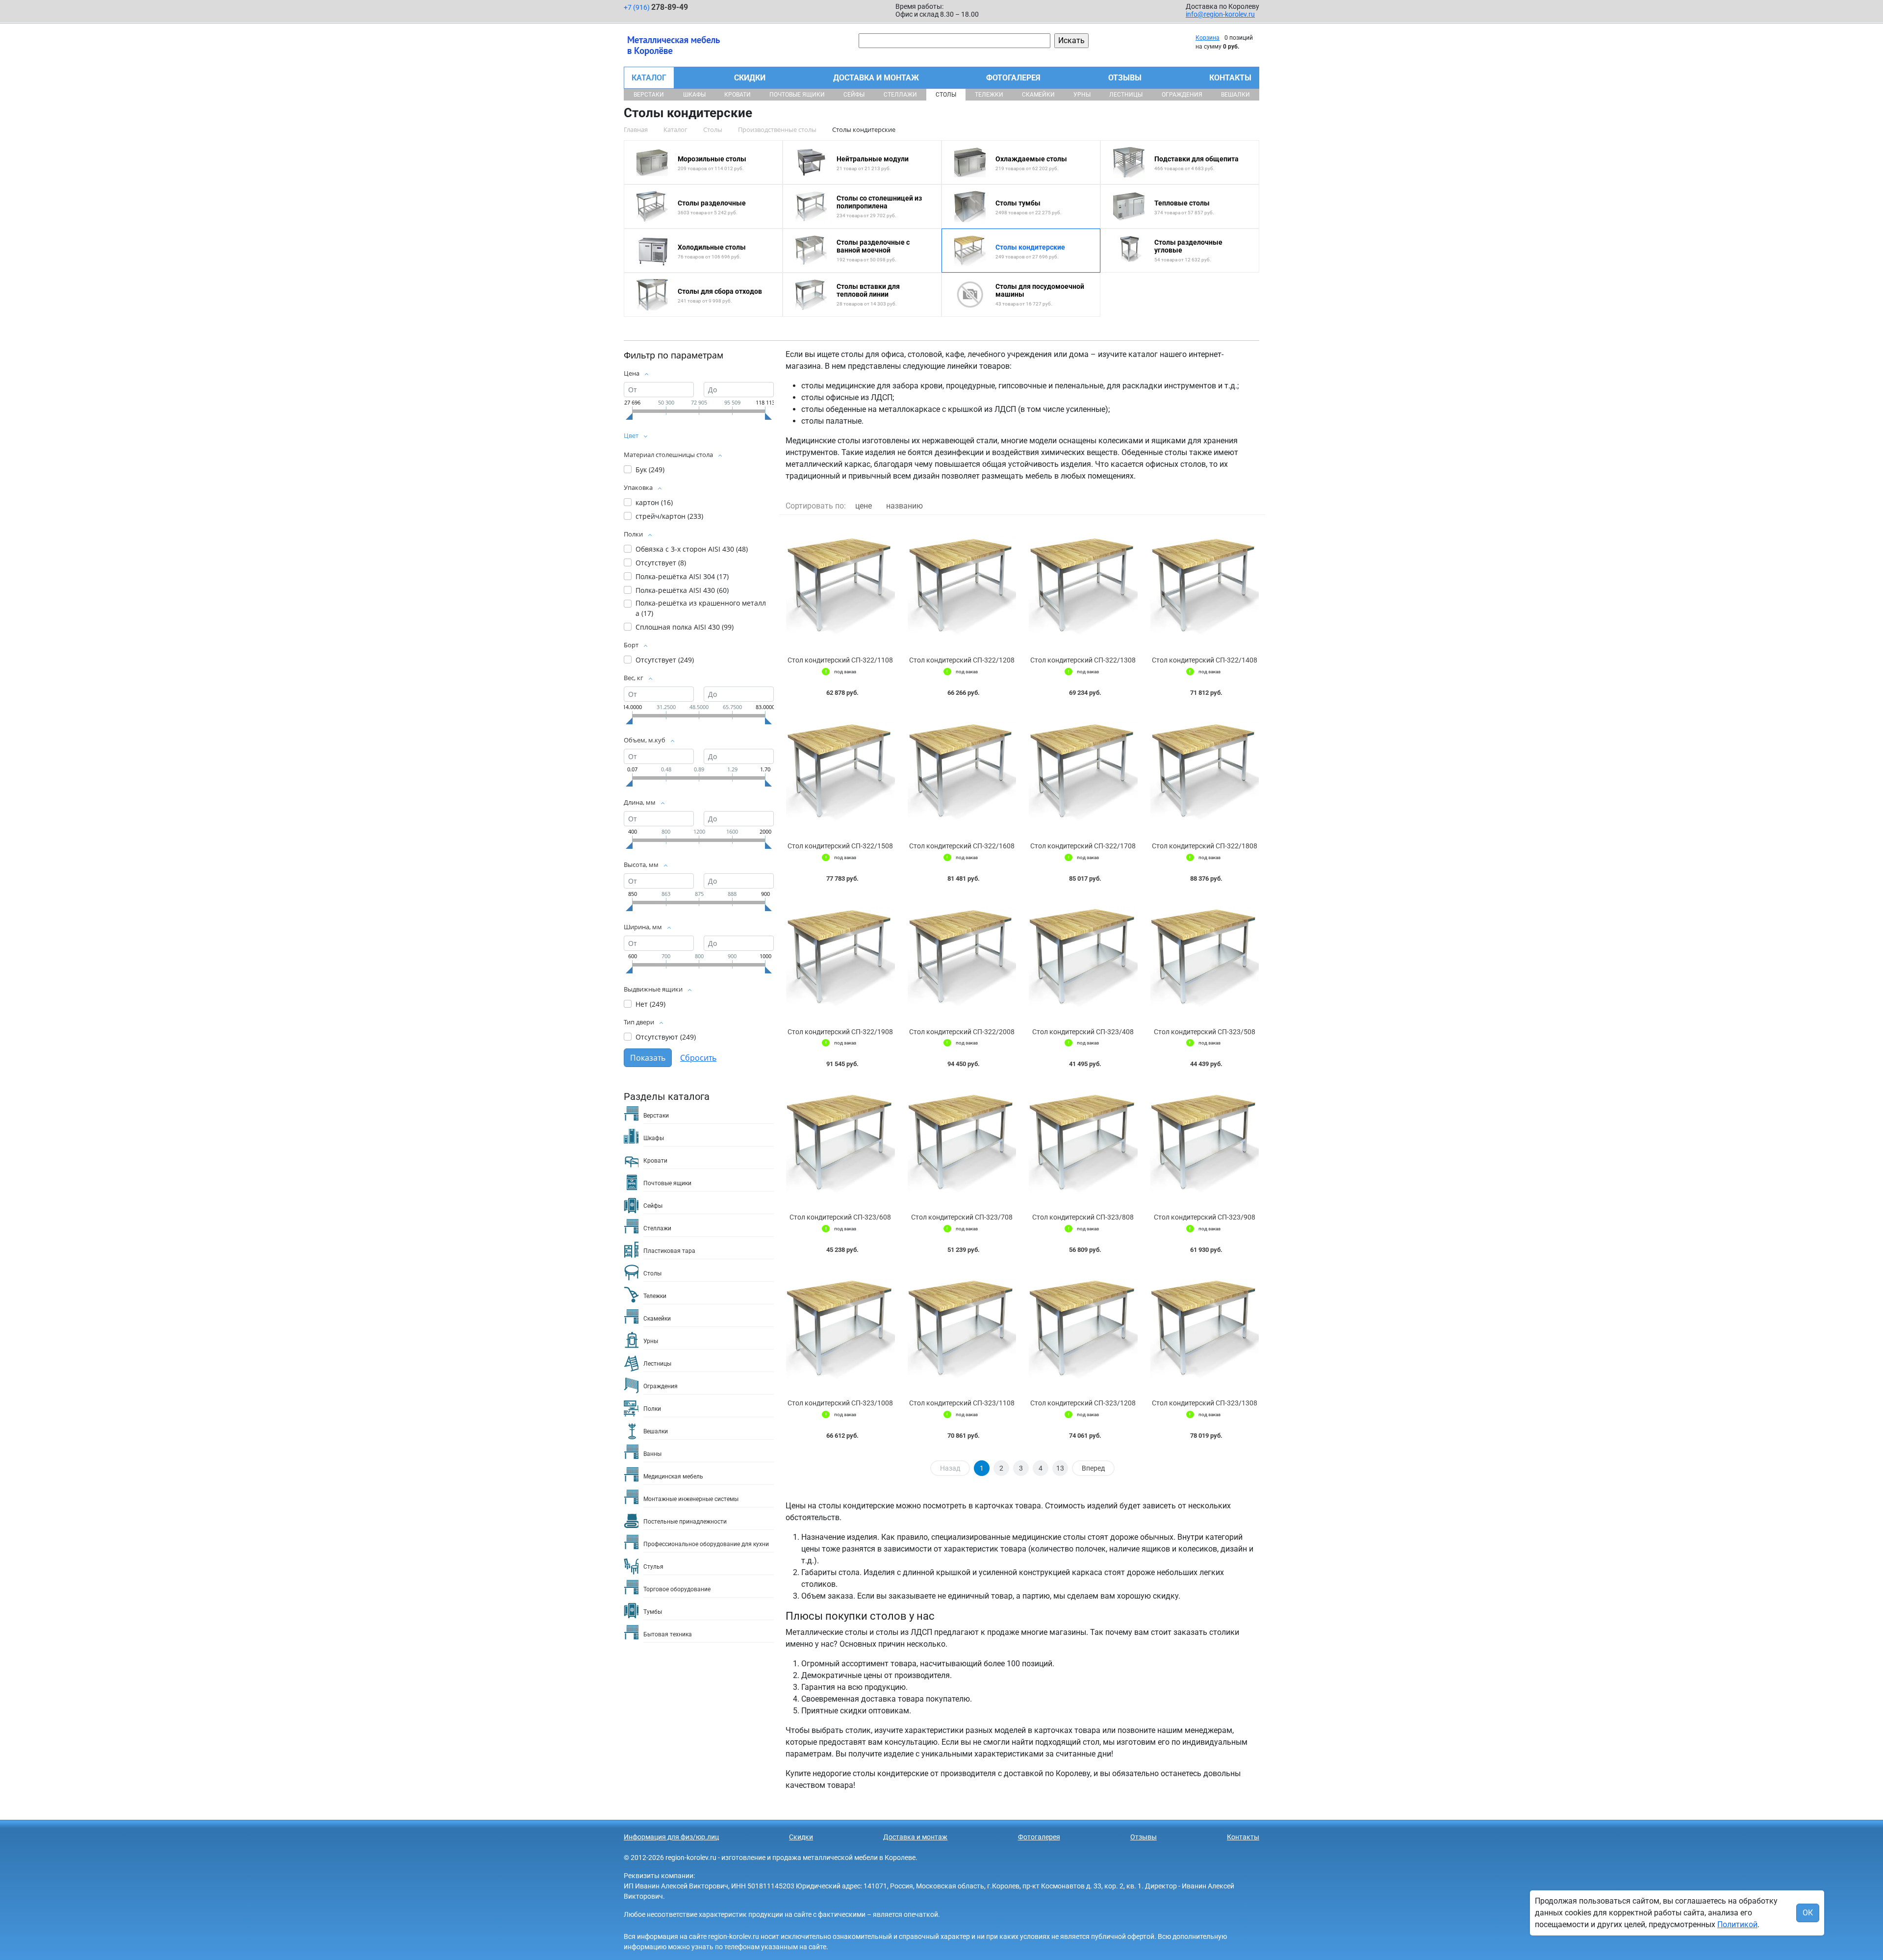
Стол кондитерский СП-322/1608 (962, 846)
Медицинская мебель (673, 1476)
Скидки (750, 78)
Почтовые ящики (797, 95)
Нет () (650, 1004)
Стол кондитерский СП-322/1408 (1205, 660)
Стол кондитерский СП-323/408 (1083, 1032)
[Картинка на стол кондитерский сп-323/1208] (1083, 1329)
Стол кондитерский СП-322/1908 (840, 1032)
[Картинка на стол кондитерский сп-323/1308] (1205, 1329)
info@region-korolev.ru (1220, 14)
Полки (652, 1409)
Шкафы (694, 95)
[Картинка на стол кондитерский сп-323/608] (840, 1143)
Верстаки (649, 95)
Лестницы (1126, 95)
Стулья (653, 1567)
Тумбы (653, 1612)
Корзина (1208, 38)
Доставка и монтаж (876, 78)
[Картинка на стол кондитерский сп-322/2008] (962, 957)
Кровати (738, 95)
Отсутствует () (661, 563)
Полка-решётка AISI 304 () (682, 576)
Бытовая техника (668, 1634)
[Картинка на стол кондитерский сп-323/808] (1083, 1143)
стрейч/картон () (669, 516)
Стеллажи (900, 95)
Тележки (989, 95)
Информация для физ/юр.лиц (671, 1837)
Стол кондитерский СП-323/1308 (1205, 1403)
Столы (946, 95)
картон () (654, 502)
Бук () (650, 470)
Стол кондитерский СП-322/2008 (962, 1032)
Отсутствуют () (666, 1037)
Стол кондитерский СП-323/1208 (1083, 1403)
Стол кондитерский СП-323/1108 (962, 1403)
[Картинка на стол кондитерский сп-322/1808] (1205, 772)
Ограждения (1182, 95)
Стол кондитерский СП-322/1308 (1083, 660)
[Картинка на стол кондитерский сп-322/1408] (1205, 586)
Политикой (1737, 1924)
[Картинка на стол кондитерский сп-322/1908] (840, 957)
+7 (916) (656, 7)
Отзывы (1125, 78)
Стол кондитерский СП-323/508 (1205, 1032)
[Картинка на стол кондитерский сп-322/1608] (962, 772)
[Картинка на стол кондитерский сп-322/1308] (1083, 586)
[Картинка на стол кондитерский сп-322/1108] (840, 586)
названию (904, 506)
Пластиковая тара (669, 1251)
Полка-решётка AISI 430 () (682, 590)
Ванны (652, 1454)
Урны (1082, 95)
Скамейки (1038, 95)
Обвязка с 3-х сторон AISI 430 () (692, 549)
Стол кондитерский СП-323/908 (1205, 1217)
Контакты (1230, 78)
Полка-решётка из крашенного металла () (701, 608)
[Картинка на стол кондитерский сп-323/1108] (962, 1329)
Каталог (649, 78)
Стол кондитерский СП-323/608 (840, 1217)
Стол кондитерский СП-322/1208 (962, 660)
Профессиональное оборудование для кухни (706, 1544)
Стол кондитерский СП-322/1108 (840, 660)
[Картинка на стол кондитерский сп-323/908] (1205, 1143)
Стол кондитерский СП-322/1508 (840, 846)
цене (864, 506)
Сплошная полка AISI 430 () (685, 627)
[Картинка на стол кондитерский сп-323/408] (1083, 957)
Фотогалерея (1013, 78)
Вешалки (1235, 95)
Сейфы (854, 95)
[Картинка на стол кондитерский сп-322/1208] (962, 586)
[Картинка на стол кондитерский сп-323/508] (1205, 957)
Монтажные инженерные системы (691, 1499)
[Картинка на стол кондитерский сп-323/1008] (840, 1329)
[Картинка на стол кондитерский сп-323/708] (962, 1143)
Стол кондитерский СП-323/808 (1083, 1217)
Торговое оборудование (677, 1589)
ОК (1808, 1913)
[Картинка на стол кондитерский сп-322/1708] (1083, 772)
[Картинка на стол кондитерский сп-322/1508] (840, 772)
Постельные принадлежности (685, 1522)
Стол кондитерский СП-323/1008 (840, 1403)
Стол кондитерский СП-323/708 (962, 1217)
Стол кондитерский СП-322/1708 (1083, 846)
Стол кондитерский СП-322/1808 (1205, 846)
